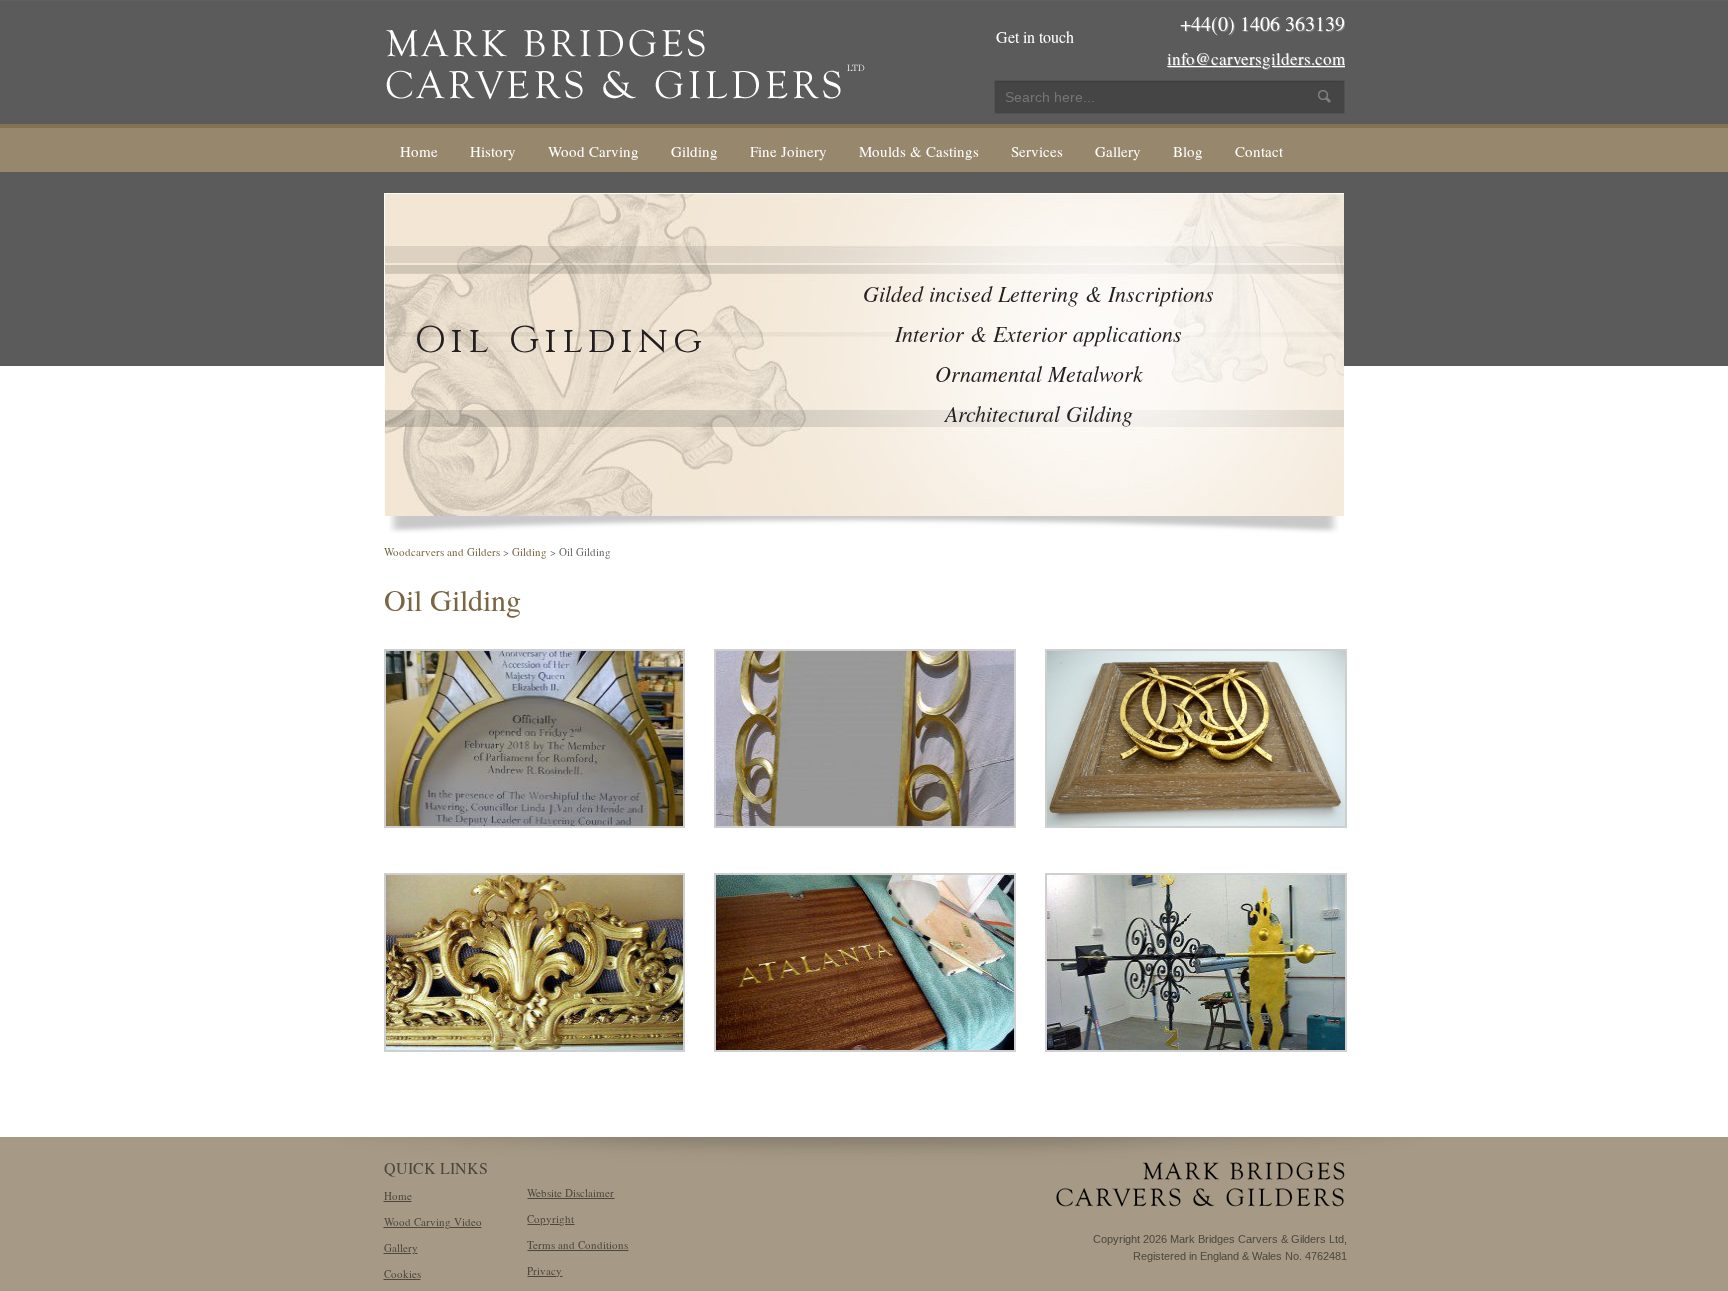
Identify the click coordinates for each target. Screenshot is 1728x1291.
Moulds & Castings (919, 151)
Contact (1259, 151)
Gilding (694, 151)
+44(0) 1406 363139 (1262, 23)
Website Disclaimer (570, 1192)
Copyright (550, 1218)
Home (419, 151)
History (493, 151)
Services (1037, 151)
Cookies (402, 1273)
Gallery (1118, 151)
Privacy (544, 1270)
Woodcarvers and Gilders (442, 551)
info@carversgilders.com (1256, 58)
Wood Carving (593, 151)
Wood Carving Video (433, 1221)
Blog (1188, 151)
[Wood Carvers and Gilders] (624, 60)
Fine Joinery (788, 151)
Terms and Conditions (577, 1244)
